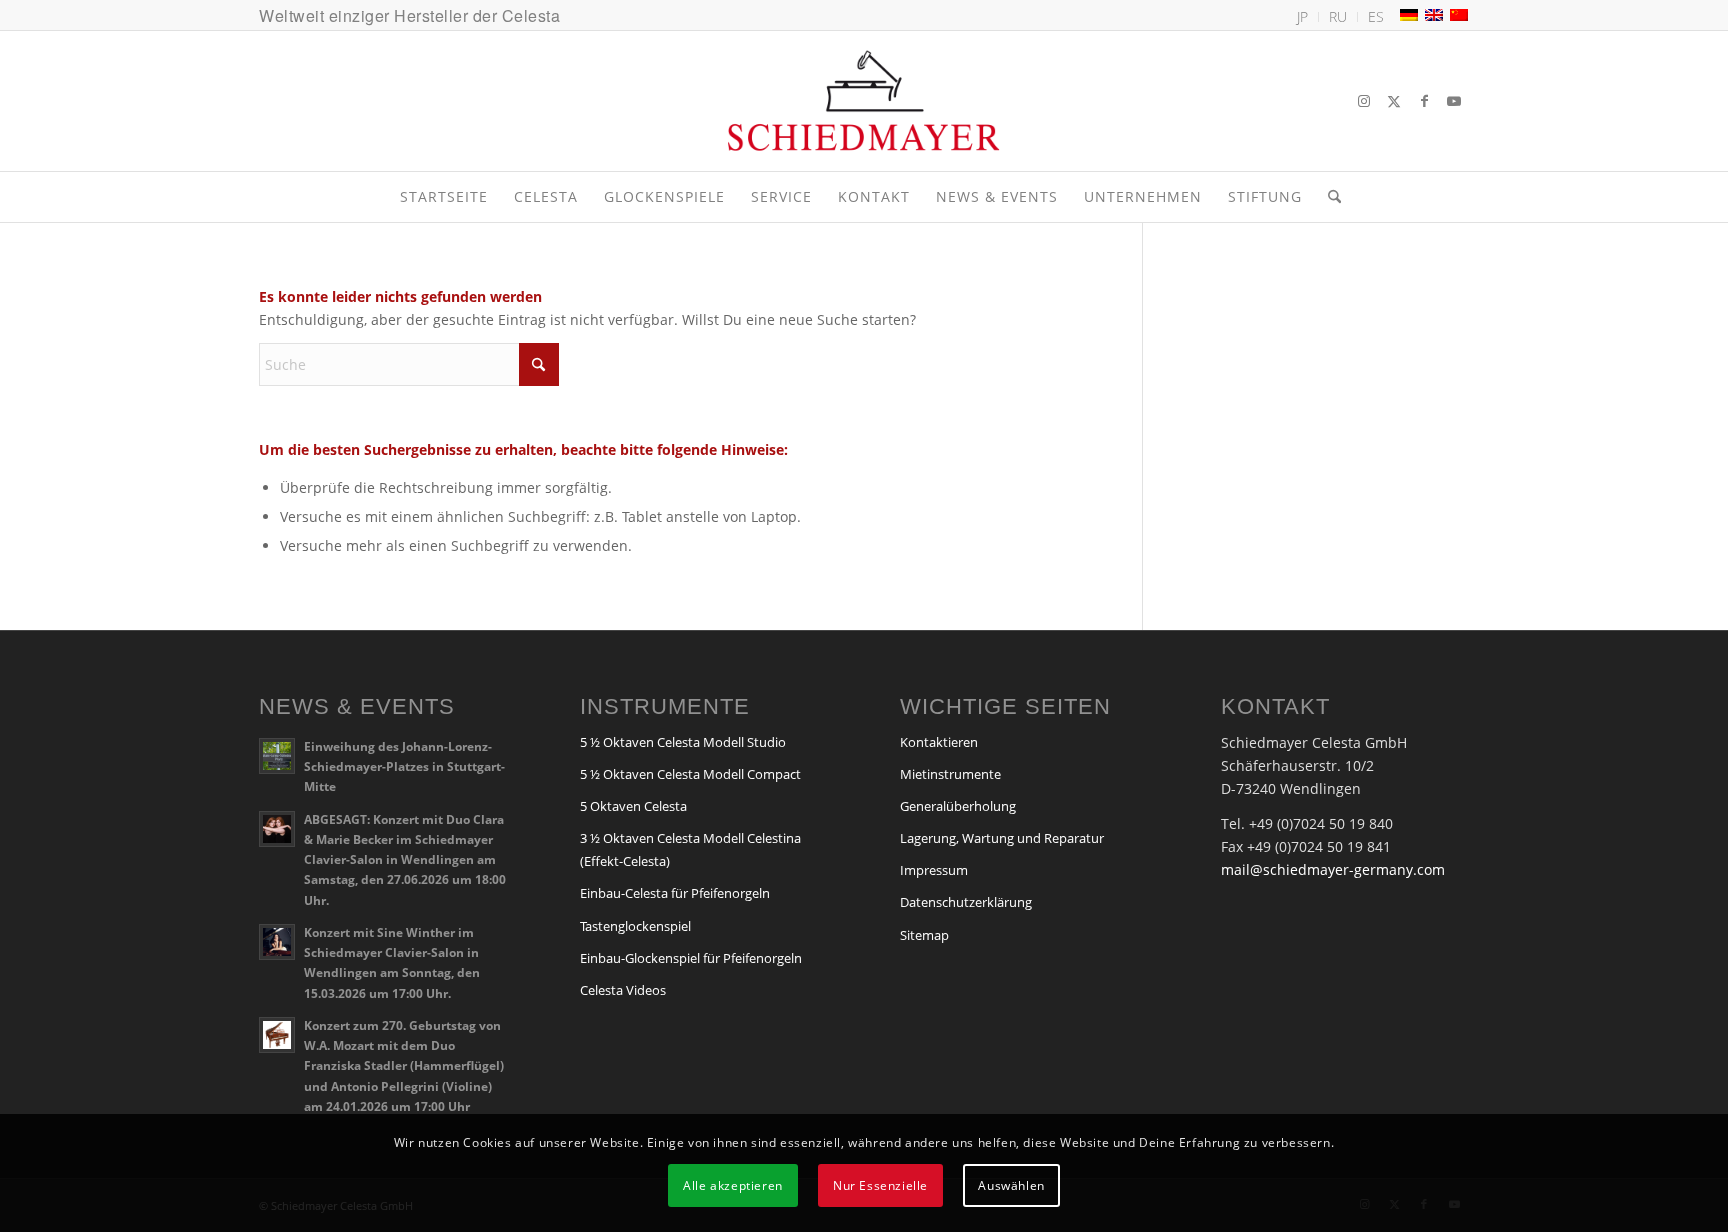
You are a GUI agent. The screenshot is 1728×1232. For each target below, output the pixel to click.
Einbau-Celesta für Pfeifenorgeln (675, 893)
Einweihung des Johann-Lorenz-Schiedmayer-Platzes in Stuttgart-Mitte (404, 766)
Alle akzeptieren (733, 1184)
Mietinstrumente (950, 774)
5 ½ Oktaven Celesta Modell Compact (690, 774)
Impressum (934, 870)
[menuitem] (1303, 17)
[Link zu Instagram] (1364, 101)
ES (1376, 16)
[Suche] (1328, 197)
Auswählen (1011, 1184)
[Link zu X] (1394, 101)
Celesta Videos (623, 990)
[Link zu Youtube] (1454, 101)
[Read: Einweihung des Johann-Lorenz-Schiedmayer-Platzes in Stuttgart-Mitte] (277, 756)
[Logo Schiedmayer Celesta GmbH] (864, 101)
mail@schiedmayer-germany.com (1333, 869)
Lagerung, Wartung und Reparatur (1002, 838)
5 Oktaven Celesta (633, 806)
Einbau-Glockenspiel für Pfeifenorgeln (691, 958)
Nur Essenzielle (880, 1184)
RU (1338, 16)
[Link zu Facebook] (1424, 101)
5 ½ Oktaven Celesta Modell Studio (683, 742)
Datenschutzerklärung (966, 902)
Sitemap (924, 935)
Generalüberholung (958, 806)
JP (1302, 16)
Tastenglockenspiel (635, 926)
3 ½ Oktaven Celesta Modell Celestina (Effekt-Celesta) (690, 849)
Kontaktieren (939, 742)
